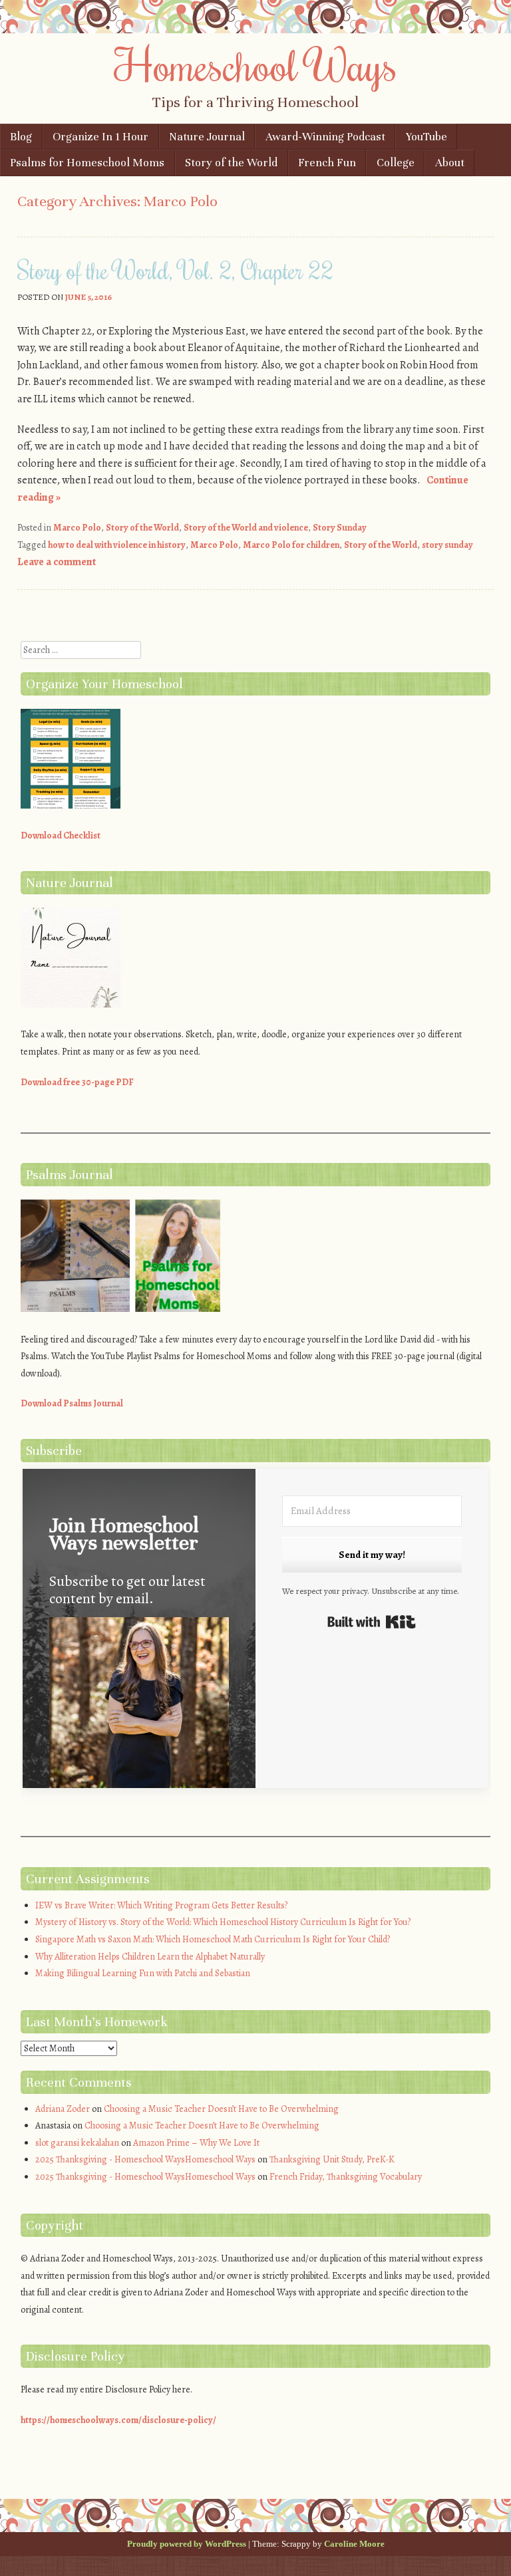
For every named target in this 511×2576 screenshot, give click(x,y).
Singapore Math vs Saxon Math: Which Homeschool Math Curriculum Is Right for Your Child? (213, 1939)
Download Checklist (61, 836)
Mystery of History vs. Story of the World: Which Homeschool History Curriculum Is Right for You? (223, 1922)
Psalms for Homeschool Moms (87, 163)
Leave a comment (57, 562)
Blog (21, 137)
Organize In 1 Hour (100, 137)
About (450, 163)
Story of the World (231, 163)
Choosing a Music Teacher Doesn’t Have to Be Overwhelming (221, 2109)
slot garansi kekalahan (77, 2143)
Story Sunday (340, 528)
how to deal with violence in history (117, 545)
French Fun (327, 163)
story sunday (447, 545)
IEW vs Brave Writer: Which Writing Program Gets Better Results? (161, 1905)
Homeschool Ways (256, 64)
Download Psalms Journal (72, 1403)
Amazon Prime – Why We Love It (196, 2143)
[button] (139, 1715)
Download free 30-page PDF (77, 1082)
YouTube (426, 137)
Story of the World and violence (246, 528)
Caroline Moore (354, 2544)
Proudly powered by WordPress (187, 2544)
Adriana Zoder (63, 2109)
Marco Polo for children (291, 545)
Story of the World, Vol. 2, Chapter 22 (175, 270)
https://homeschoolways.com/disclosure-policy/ (118, 2420)
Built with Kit (372, 1622)
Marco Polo (77, 528)
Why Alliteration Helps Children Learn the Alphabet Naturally (150, 1957)
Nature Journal (207, 137)
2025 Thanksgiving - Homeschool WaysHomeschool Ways (145, 2159)
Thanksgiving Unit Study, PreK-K (332, 2159)
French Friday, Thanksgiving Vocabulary (346, 2177)
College (396, 163)
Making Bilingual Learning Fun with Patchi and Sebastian (143, 1973)
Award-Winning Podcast (325, 137)
